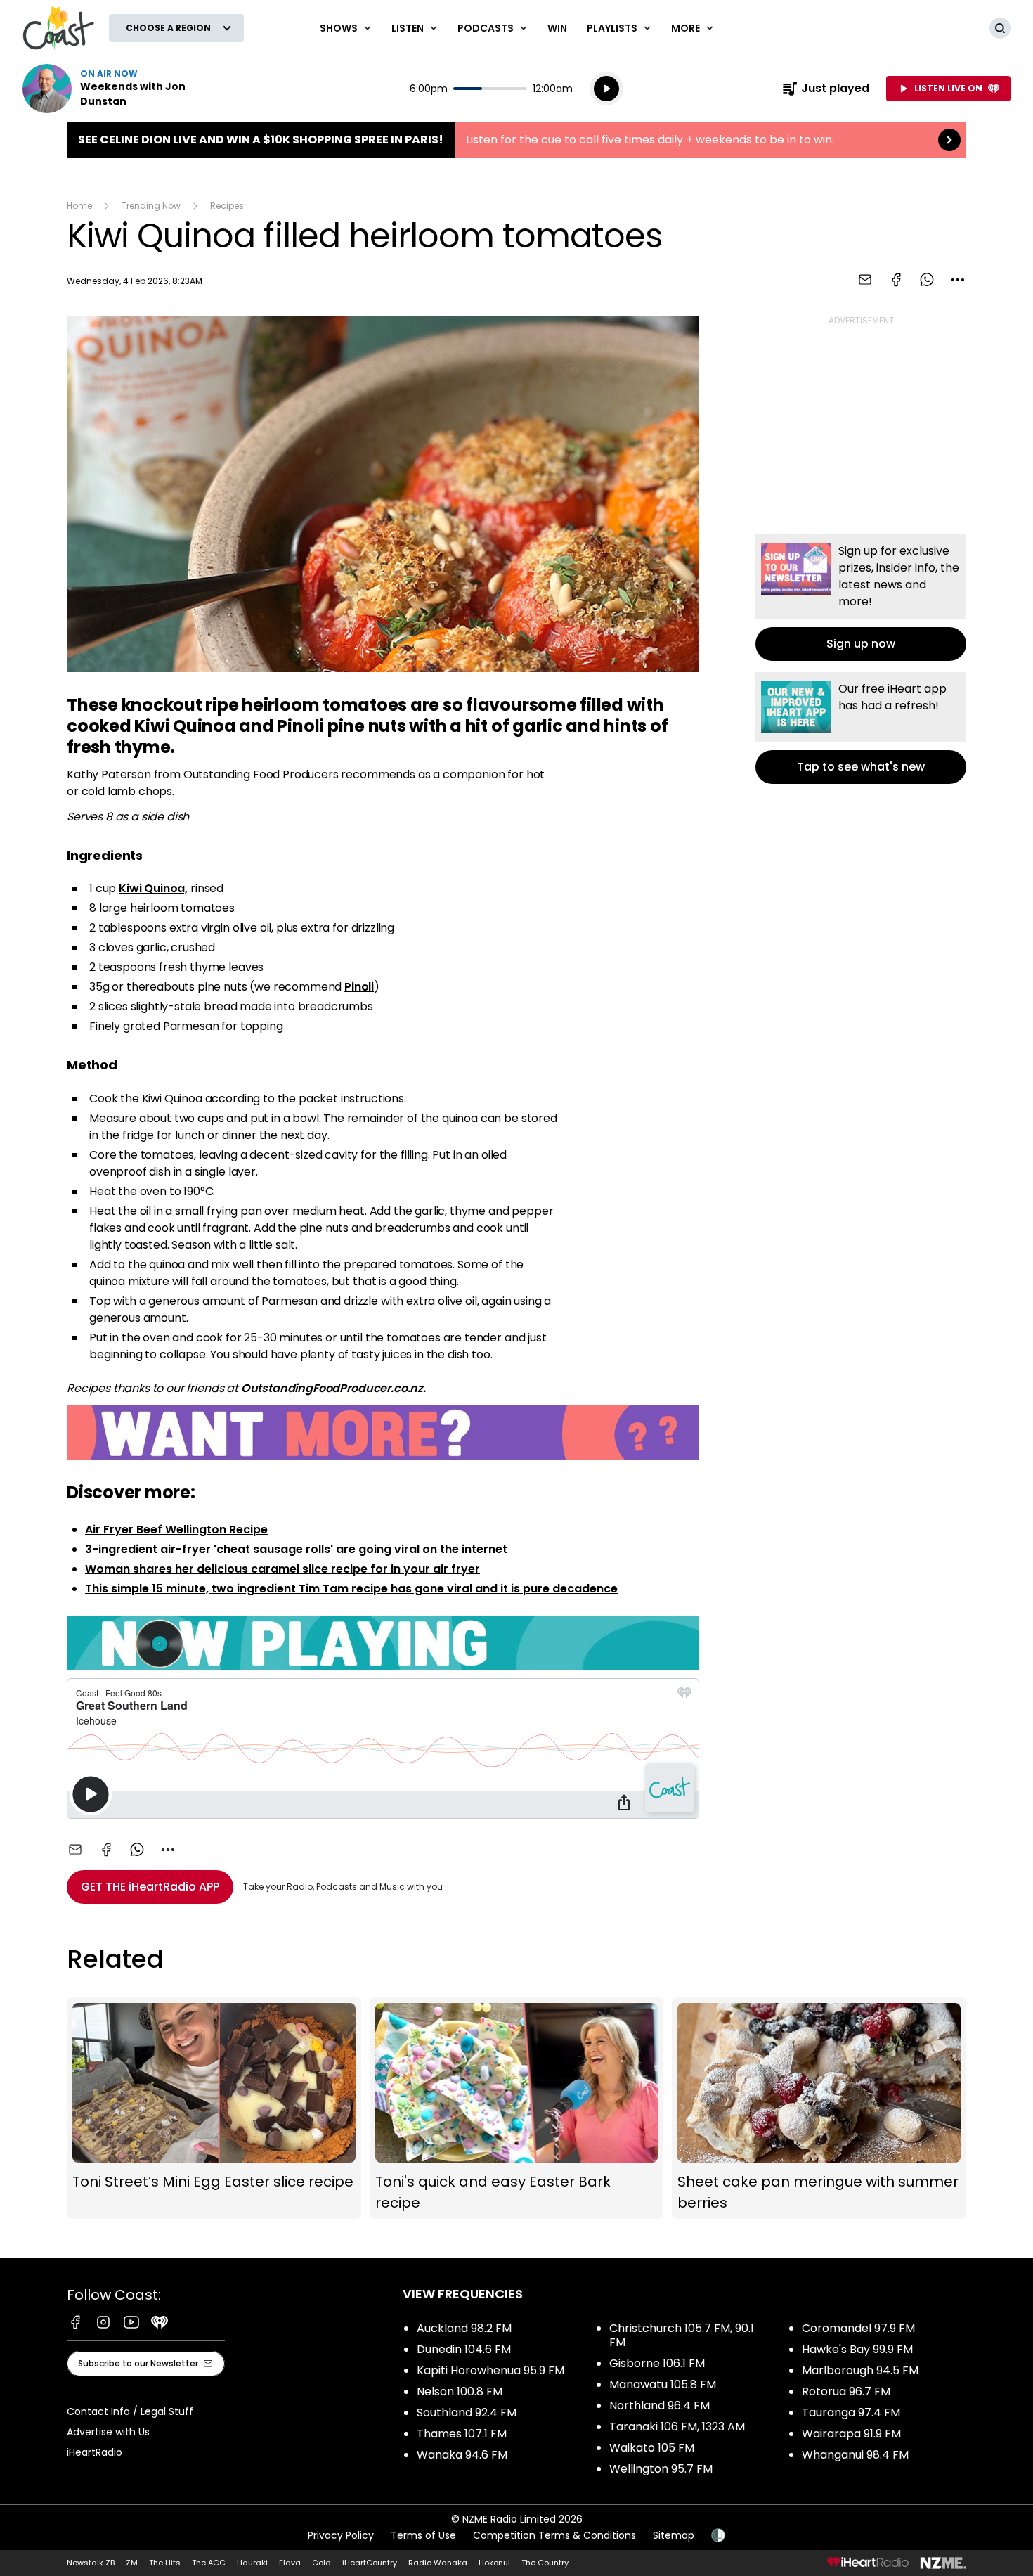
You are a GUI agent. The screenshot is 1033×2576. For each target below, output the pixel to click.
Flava (290, 2563)
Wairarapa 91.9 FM (851, 2434)
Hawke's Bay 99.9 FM (857, 2349)
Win (557, 28)
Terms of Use (423, 2535)
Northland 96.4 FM (660, 2406)
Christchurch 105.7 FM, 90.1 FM (682, 2335)
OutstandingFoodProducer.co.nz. (333, 1388)
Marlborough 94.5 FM (860, 2370)
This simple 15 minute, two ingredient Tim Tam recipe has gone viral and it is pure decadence (351, 1589)
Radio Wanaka (438, 2563)
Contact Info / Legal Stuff (130, 2411)
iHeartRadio (95, 2452)
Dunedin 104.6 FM (464, 2349)
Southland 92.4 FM (467, 2413)
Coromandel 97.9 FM (858, 2328)
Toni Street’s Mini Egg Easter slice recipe (214, 2108)
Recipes (227, 206)
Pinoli (359, 987)
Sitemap (674, 2535)
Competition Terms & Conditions (554, 2535)
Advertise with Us (108, 2432)
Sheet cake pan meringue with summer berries (819, 2108)
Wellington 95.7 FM (661, 2469)
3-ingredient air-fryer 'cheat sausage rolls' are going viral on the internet (296, 1549)
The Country (545, 2563)
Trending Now (151, 206)
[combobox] (958, 280)
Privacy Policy (341, 2535)
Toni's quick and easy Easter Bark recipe (517, 2108)
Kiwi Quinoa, (153, 888)
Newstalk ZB (91, 2563)
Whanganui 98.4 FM (855, 2455)
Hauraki (252, 2563)
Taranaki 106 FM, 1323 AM (677, 2427)
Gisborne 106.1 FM (657, 2363)
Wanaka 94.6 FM (462, 2455)
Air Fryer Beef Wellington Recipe (176, 1529)
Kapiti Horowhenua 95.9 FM (490, 2370)
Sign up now (861, 598)
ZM (132, 2563)
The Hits (165, 2563)
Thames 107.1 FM (462, 2434)
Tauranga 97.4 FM (851, 2413)
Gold (321, 2563)
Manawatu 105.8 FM (663, 2384)
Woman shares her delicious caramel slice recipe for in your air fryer (282, 1569)
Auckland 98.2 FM (464, 2328)
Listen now (112, 89)
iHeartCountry (370, 2563)
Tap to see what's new (861, 728)
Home (79, 206)
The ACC (209, 2563)
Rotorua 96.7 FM (846, 2391)
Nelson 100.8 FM (460, 2391)
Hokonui (494, 2563)
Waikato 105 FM (652, 2448)
